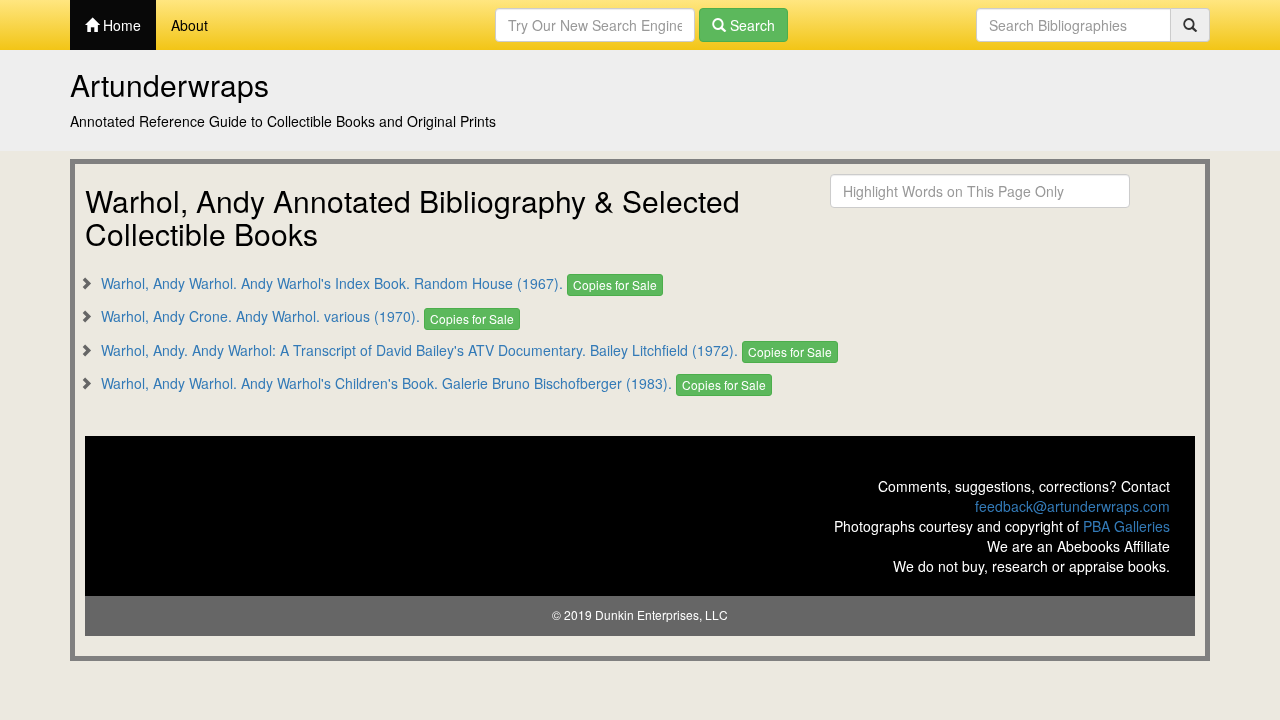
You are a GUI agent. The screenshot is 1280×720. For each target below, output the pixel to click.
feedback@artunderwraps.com (1072, 506)
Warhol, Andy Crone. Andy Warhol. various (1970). (260, 316)
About (189, 25)
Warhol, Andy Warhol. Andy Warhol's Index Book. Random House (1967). (332, 283)
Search (750, 25)
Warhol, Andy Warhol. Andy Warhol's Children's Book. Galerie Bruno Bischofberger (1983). (386, 383)
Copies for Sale (615, 284)
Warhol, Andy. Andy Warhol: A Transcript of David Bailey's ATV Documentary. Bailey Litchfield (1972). (419, 350)
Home (120, 25)
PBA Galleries (1126, 526)
